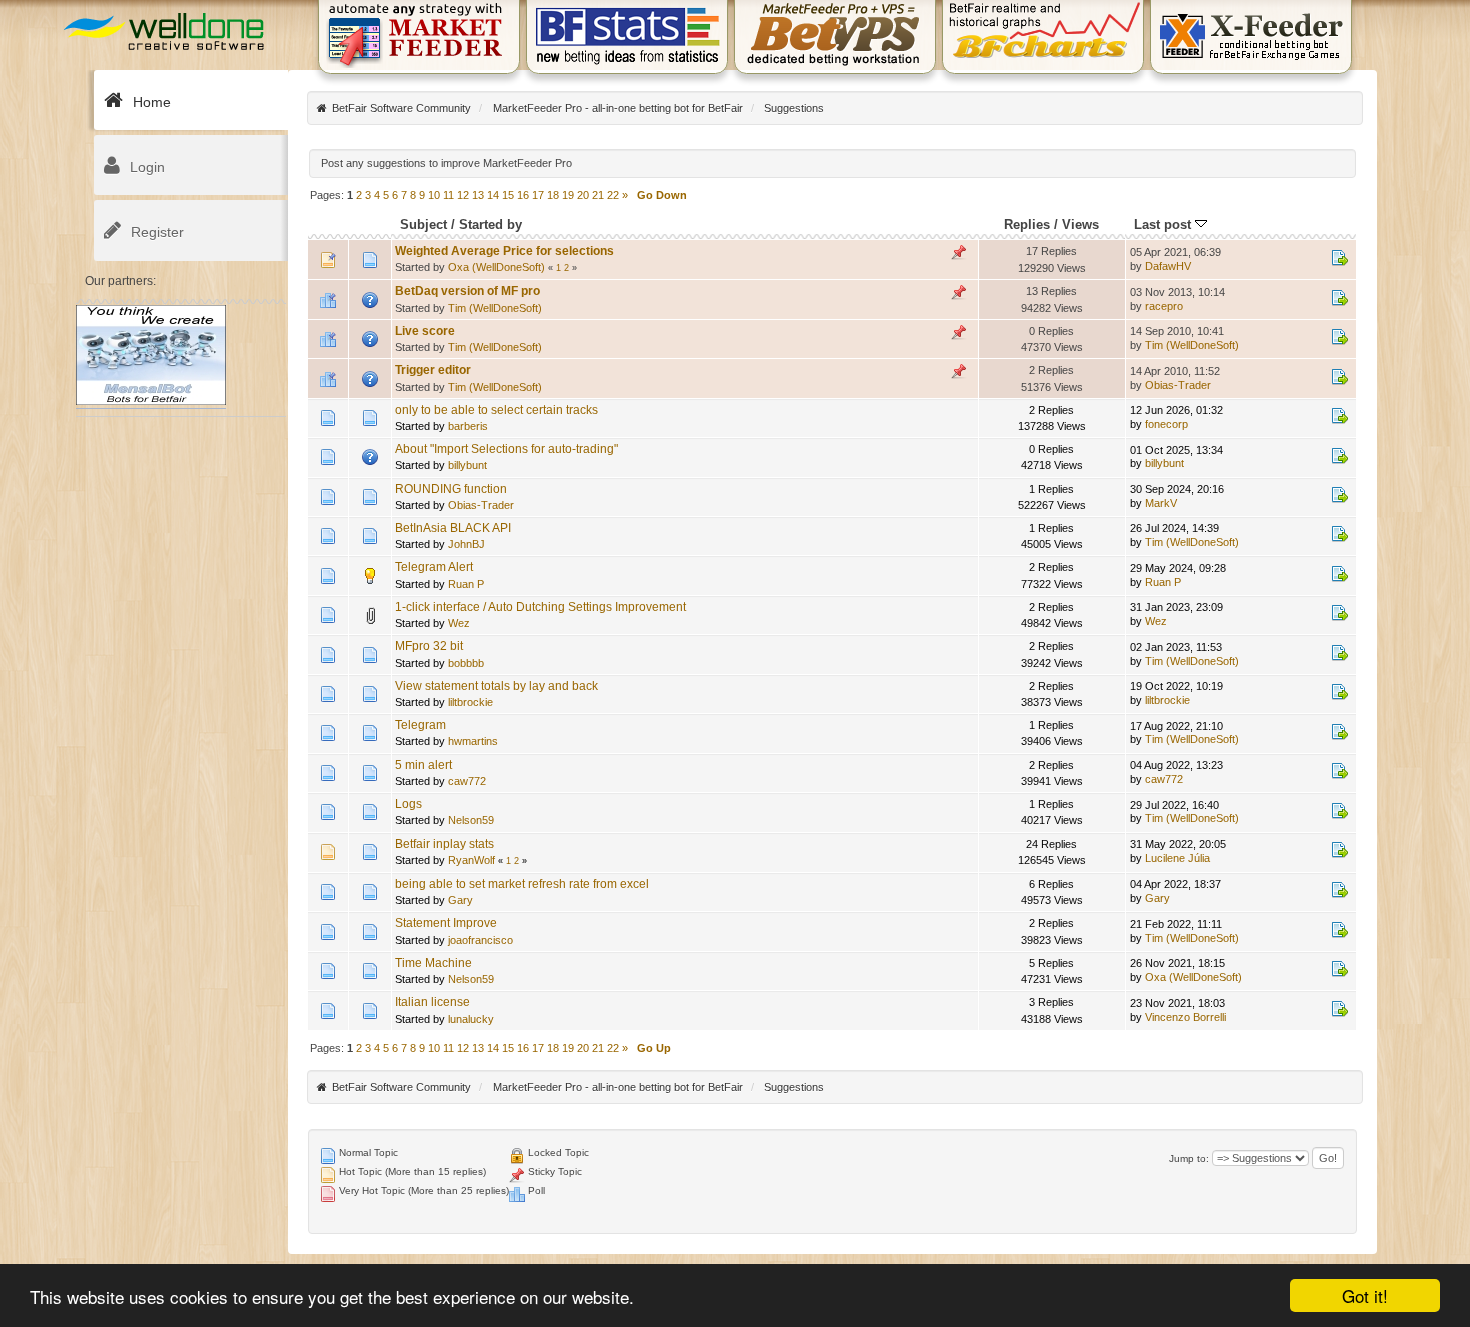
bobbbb (466, 663)
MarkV (1161, 503)
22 (613, 195)
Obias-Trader (1178, 385)
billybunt (467, 465)
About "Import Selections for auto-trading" (506, 449)
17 (538, 195)
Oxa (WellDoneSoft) (496, 267)
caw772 (467, 781)
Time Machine (433, 963)
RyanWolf (471, 860)
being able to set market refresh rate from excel (522, 884)
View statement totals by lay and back (496, 686)
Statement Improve (446, 923)
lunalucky (471, 1019)
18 (553, 195)
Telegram (420, 725)
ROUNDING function (451, 489)
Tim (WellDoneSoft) (495, 308)
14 (493, 195)
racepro (1164, 306)
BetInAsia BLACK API (453, 528)
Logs (408, 804)
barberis (468, 426)
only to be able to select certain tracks (496, 410)
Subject (423, 224)
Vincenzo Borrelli (1185, 1017)
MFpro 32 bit (429, 646)
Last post (1164, 224)
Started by (490, 224)
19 (568, 195)
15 (508, 195)
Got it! (1365, 1295)
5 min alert (423, 765)
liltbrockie (470, 702)
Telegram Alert (434, 567)
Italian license (432, 1002)
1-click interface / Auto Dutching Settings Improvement (540, 607)
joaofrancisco (480, 940)
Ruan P (466, 584)
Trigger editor (433, 370)
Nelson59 (471, 820)
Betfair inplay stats (444, 844)
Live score (425, 331)
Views (1080, 224)
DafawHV (1168, 266)
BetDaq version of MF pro (467, 291)
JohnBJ (466, 544)
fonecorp (1166, 424)
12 (463, 195)
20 (583, 195)
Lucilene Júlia (1177, 858)
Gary (460, 900)
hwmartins (473, 741)
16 (523, 195)
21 (598, 195)
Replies (1027, 224)
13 (478, 195)
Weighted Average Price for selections (504, 251)
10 (434, 195)
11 (448, 195)
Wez (459, 623)
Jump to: (1189, 1158)
